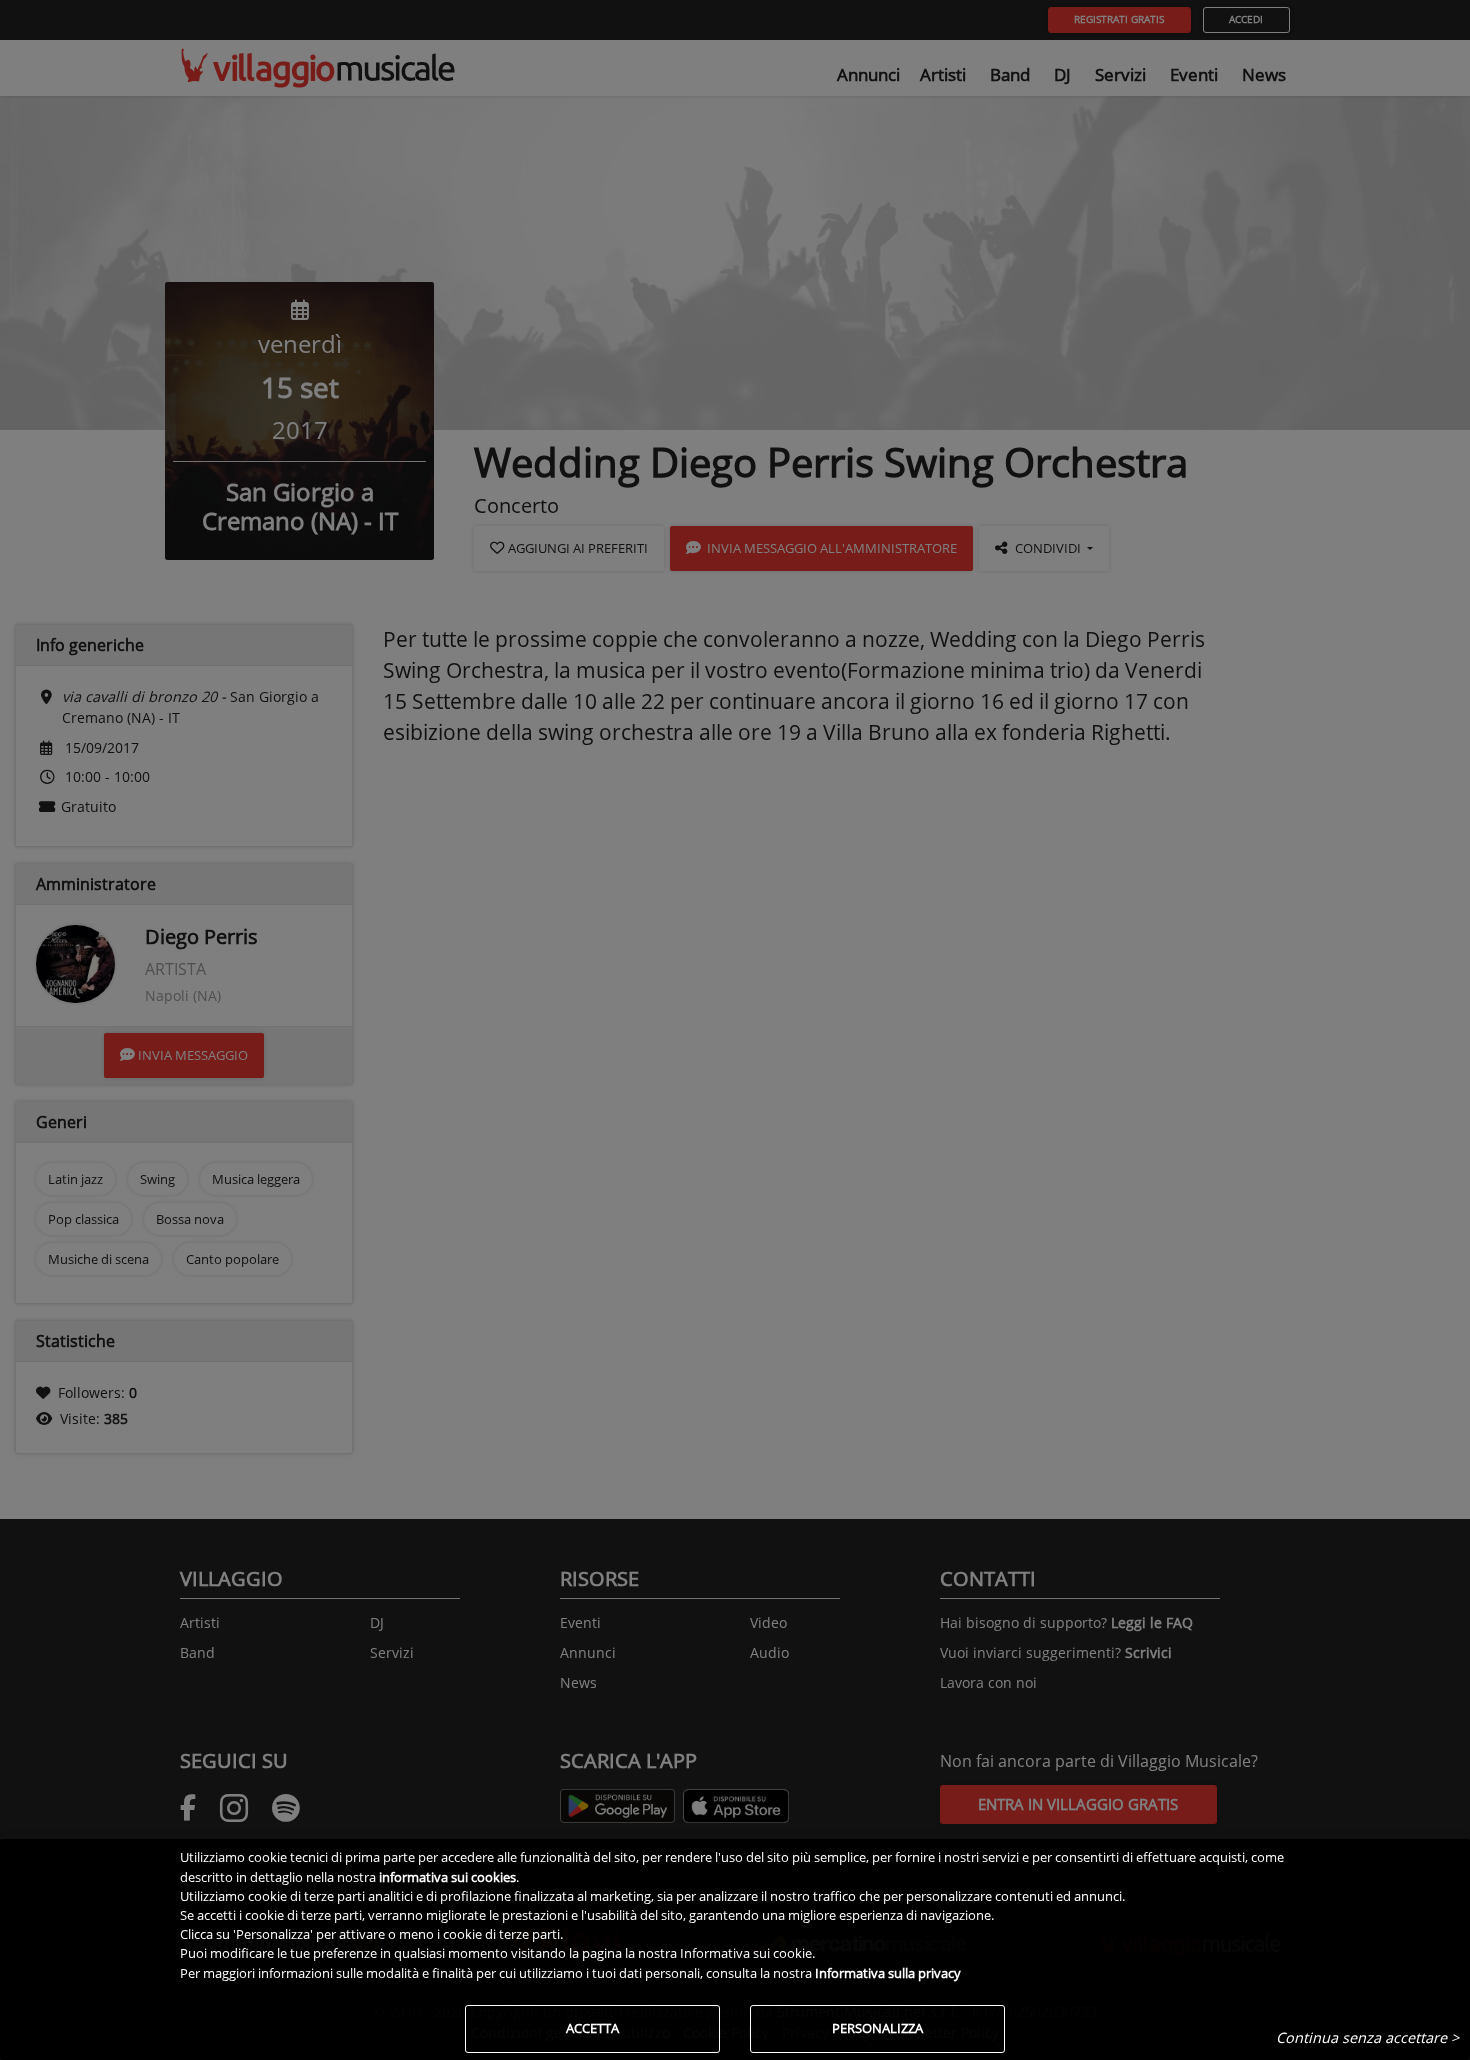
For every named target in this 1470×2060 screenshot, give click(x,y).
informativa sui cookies (447, 1877)
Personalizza (877, 2028)
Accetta (592, 2028)
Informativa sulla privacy (888, 1973)
